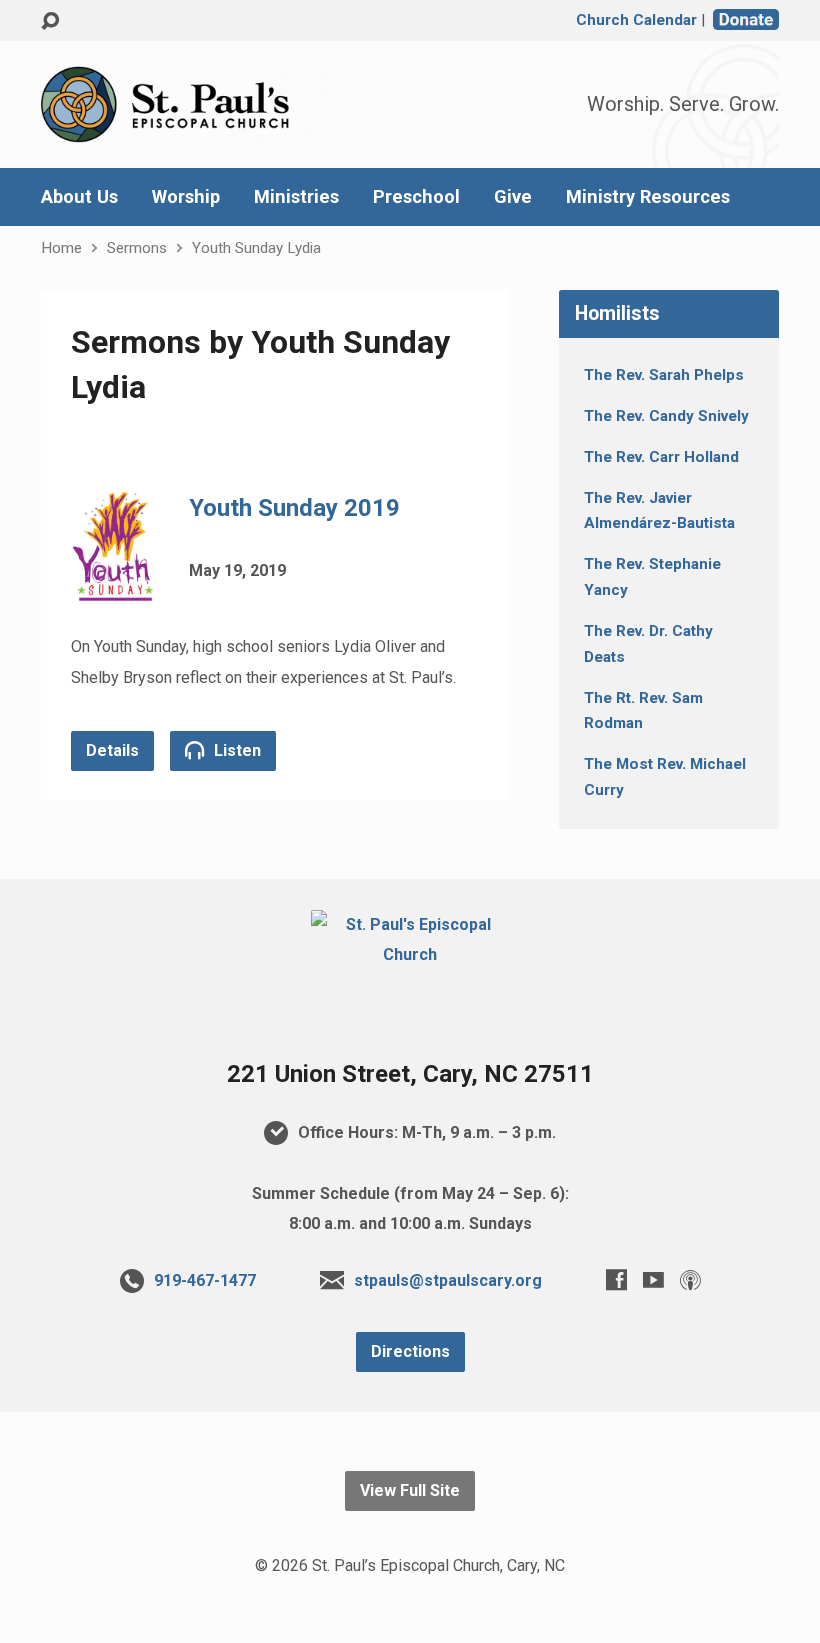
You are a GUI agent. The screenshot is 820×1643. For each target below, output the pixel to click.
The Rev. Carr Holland (661, 457)
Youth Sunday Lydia (256, 248)
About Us (79, 197)
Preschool (416, 197)
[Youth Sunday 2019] (115, 586)
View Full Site (410, 1490)
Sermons (137, 248)
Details (112, 750)
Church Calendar (636, 20)
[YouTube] (653, 1279)
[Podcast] (690, 1279)
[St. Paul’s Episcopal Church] (409, 954)
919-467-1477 (205, 1280)
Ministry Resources (648, 197)
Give (513, 197)
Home (61, 248)
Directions (410, 1351)
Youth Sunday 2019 (294, 508)
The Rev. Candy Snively (666, 416)
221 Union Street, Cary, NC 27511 (410, 1074)
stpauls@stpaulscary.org (448, 1280)
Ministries (296, 197)
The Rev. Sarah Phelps (664, 375)
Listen (235, 750)
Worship (186, 197)
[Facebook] (616, 1279)
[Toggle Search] (50, 21)
